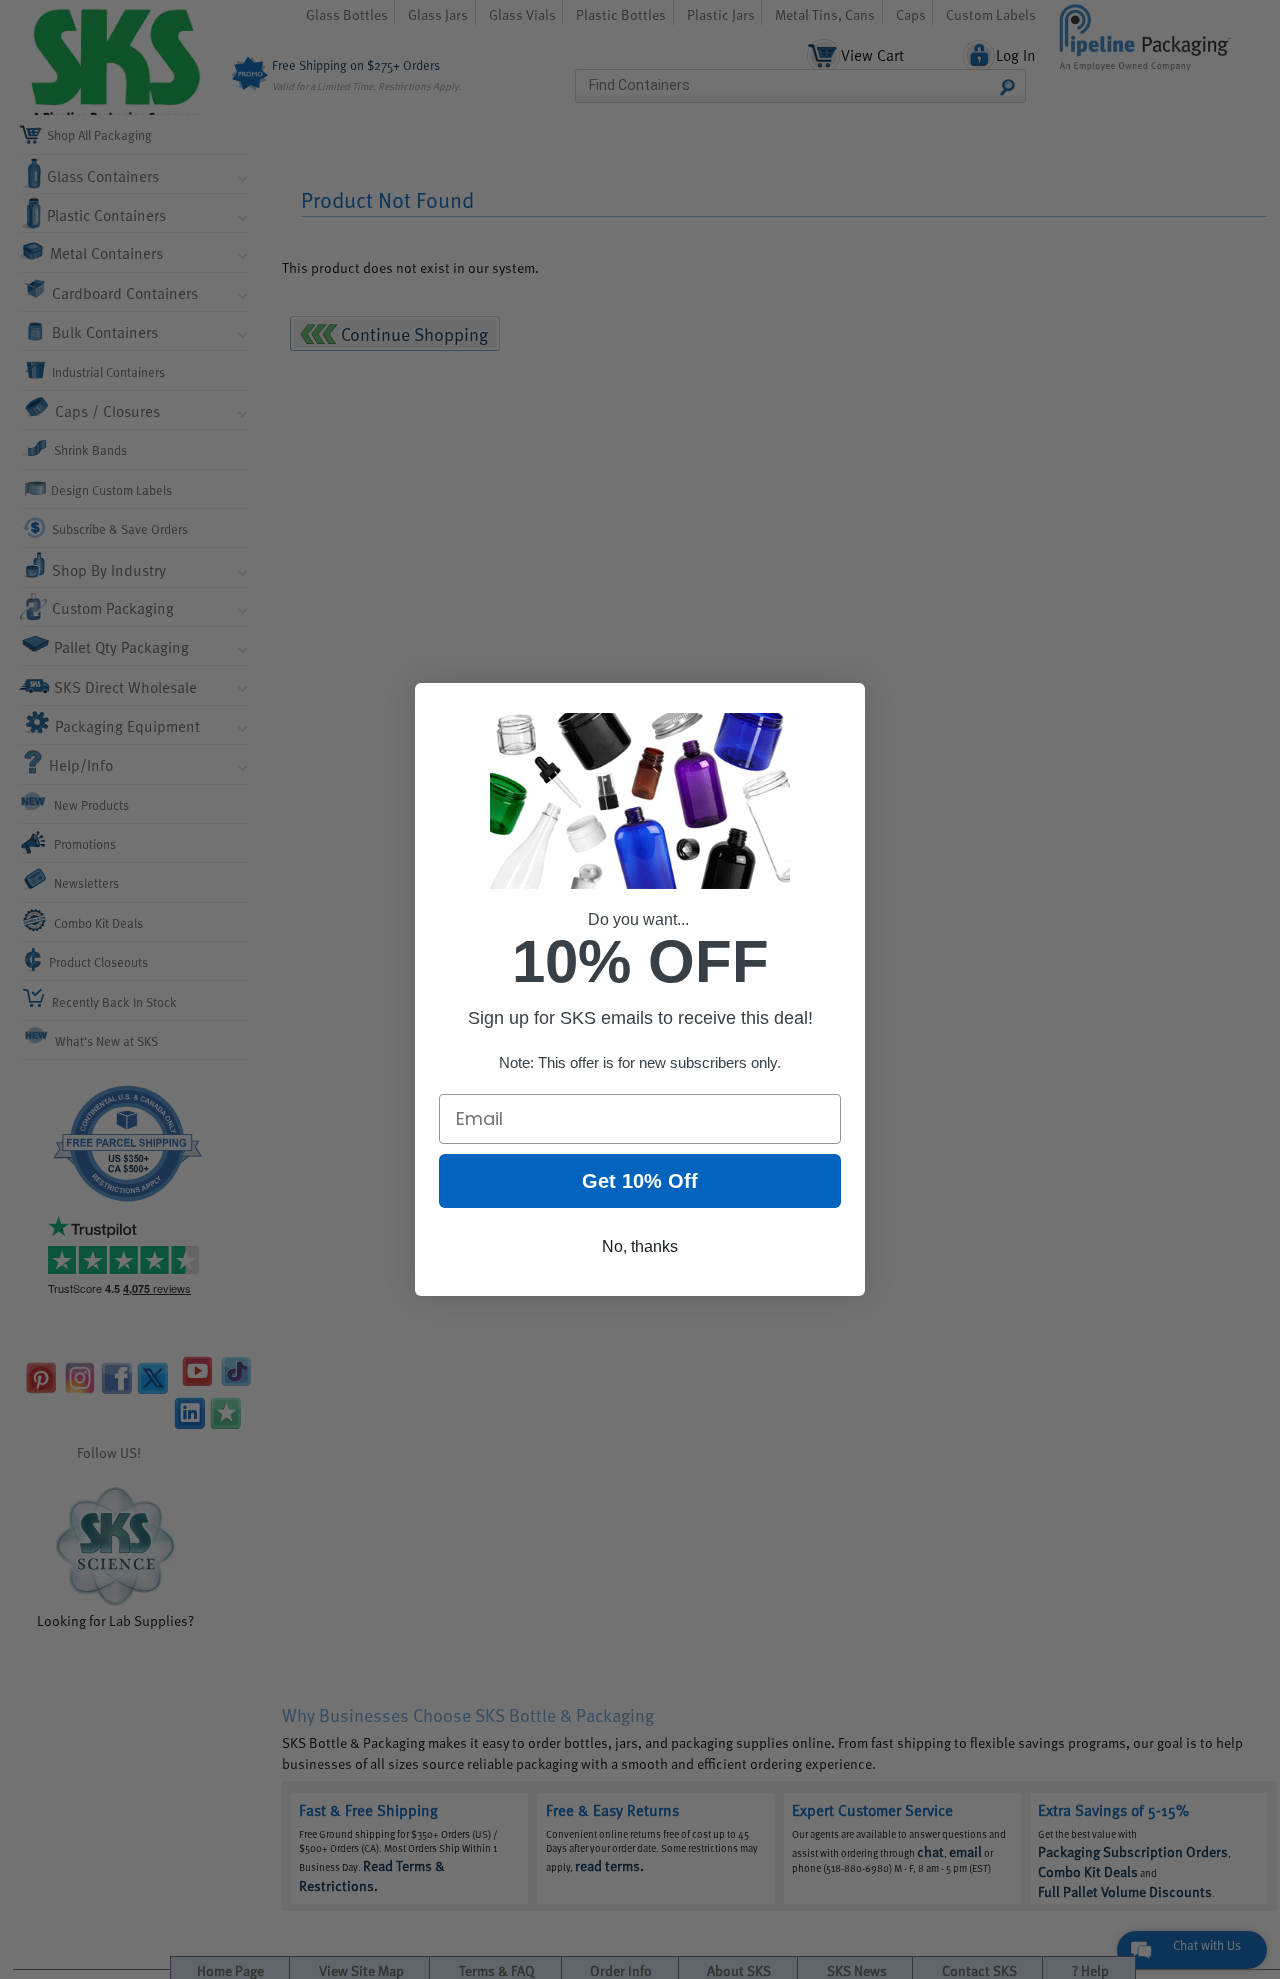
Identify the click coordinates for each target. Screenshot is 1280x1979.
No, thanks (640, 1246)
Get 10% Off (640, 1181)
